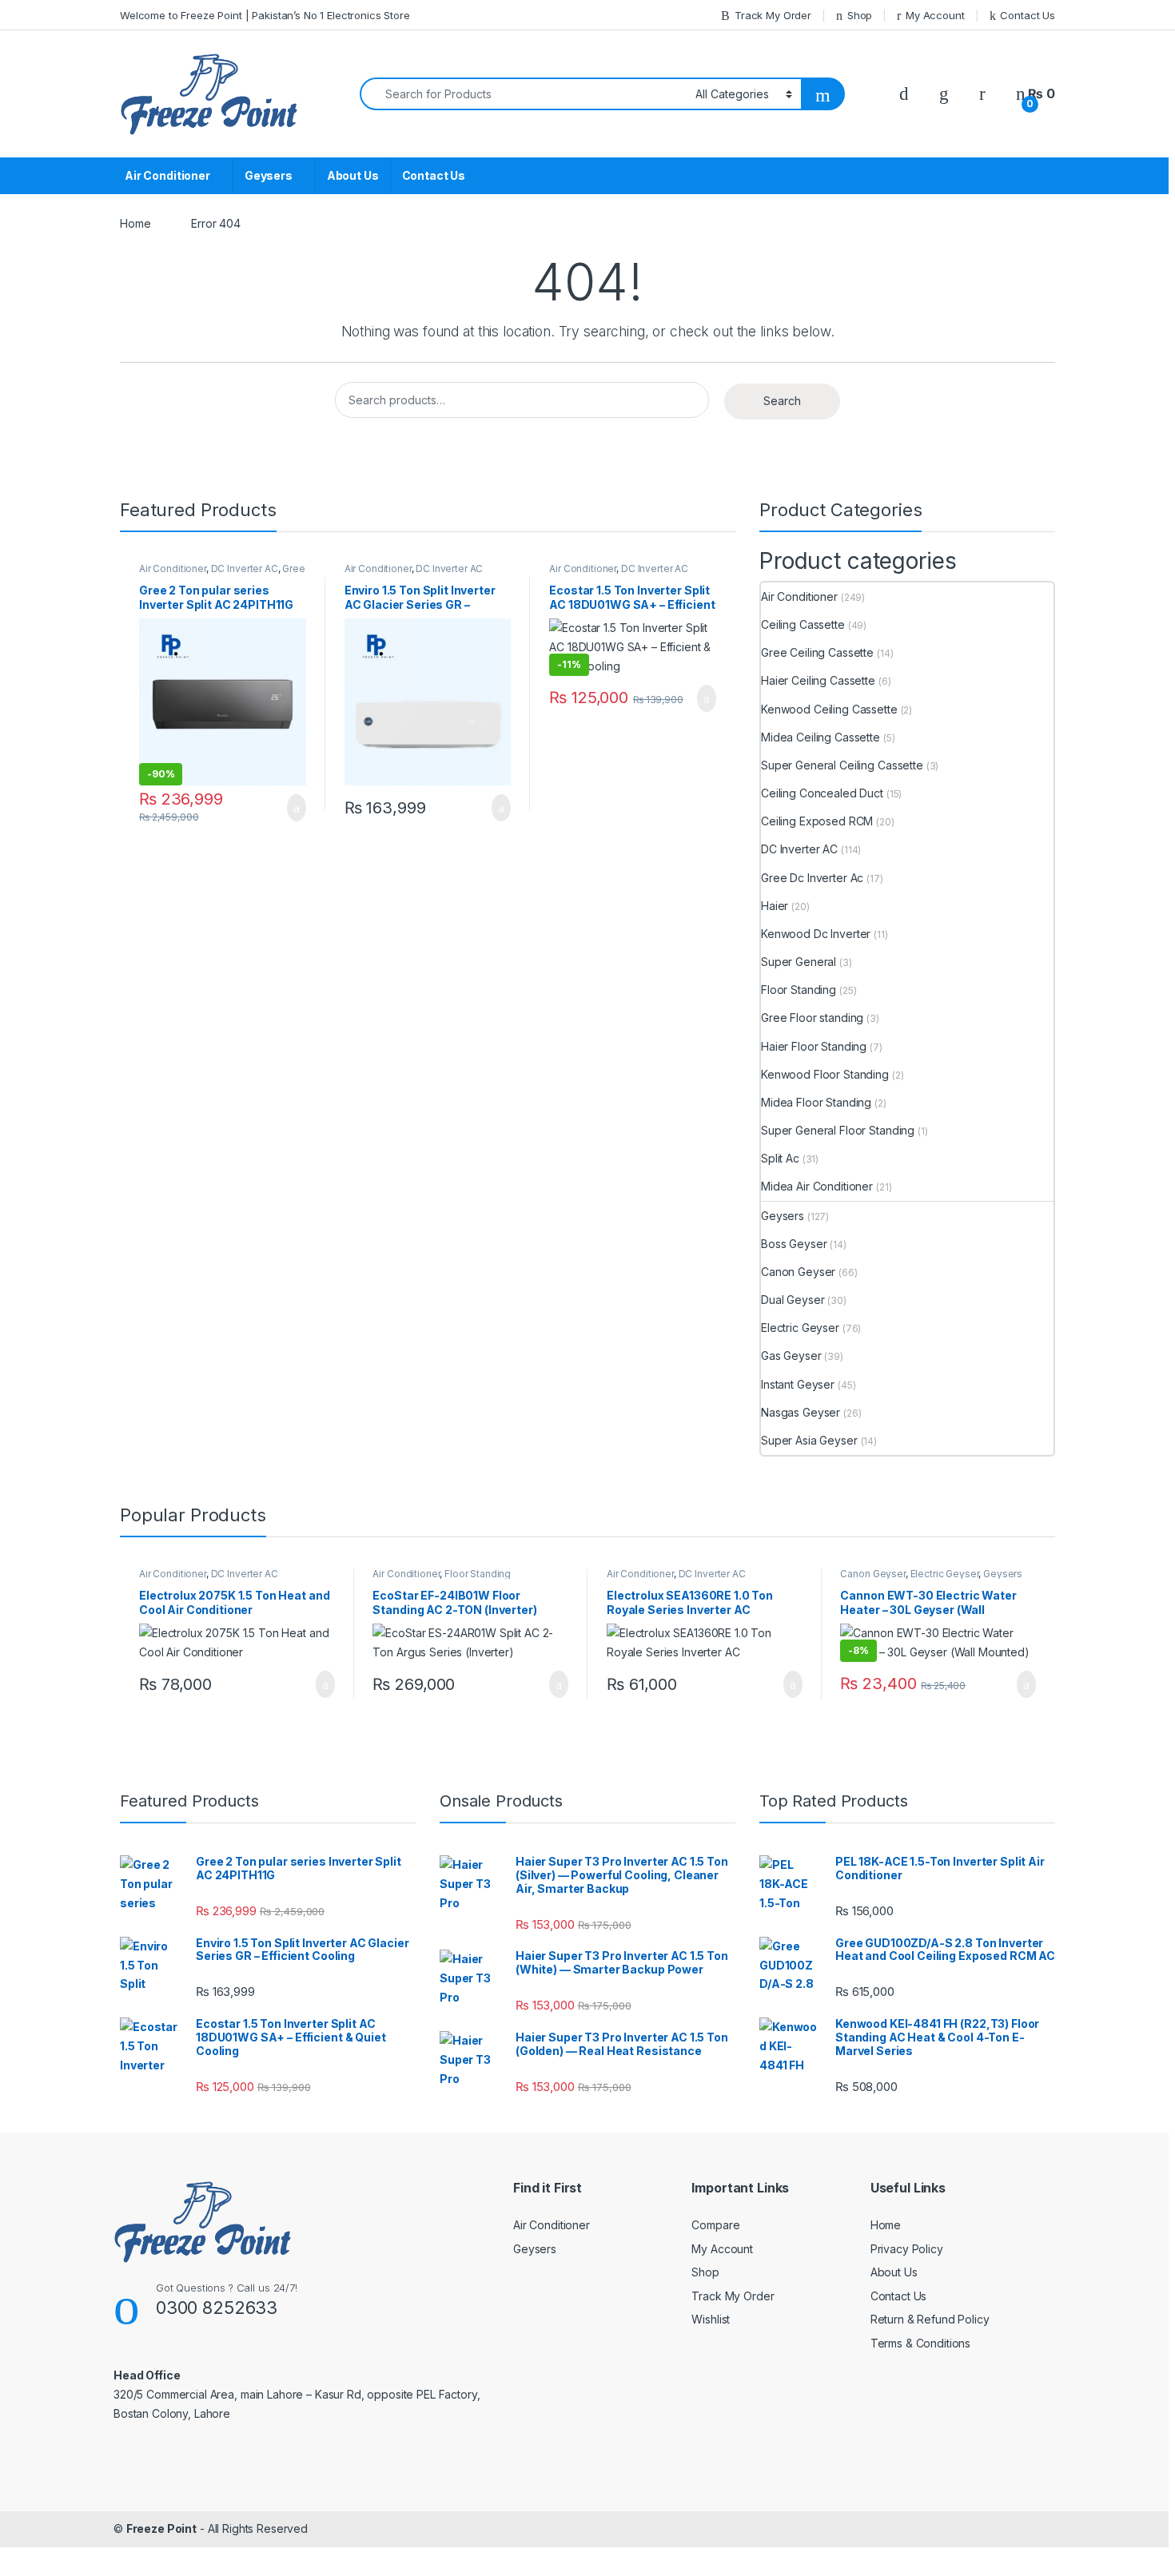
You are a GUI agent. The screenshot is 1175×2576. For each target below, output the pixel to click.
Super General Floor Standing (838, 1130)
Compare (715, 2225)
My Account (935, 15)
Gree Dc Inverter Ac (812, 878)
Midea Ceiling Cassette (821, 737)
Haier (775, 906)
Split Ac (780, 1158)
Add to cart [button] (295, 808)
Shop (860, 15)
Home (135, 223)
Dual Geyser (793, 1300)
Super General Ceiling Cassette (842, 765)
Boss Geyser (794, 1244)
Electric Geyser (800, 1328)
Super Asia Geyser (809, 1440)
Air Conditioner (167, 175)
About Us (353, 175)
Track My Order (773, 15)
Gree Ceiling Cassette (817, 652)
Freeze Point (161, 2528)
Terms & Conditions (920, 2343)
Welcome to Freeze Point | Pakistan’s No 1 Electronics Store (265, 15)
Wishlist (711, 2319)
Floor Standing (799, 990)
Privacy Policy (907, 2249)
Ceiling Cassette (803, 624)
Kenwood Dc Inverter (816, 934)
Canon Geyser (798, 1272)
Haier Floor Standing (814, 1046)
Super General (799, 962)
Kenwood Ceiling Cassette (829, 709)
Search (782, 401)
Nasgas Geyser (801, 1412)
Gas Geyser (791, 1356)
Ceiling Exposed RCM (817, 821)
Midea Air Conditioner (817, 1186)
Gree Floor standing (812, 1018)
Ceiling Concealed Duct (822, 793)
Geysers (269, 175)
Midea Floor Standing (816, 1102)
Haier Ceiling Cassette (818, 680)
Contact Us (1028, 15)
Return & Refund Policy (930, 2319)
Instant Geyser (798, 1384)
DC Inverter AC (245, 568)
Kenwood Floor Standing (825, 1074)
